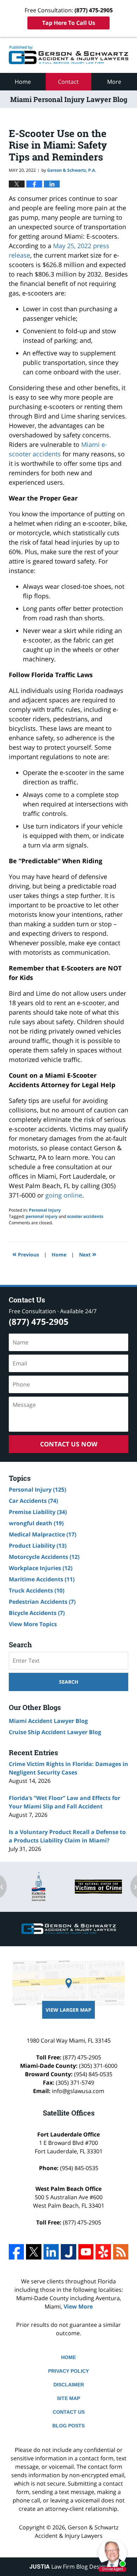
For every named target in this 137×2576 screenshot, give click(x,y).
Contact (68, 82)
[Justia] (68, 2252)
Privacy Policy (68, 2371)
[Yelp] (103, 2252)
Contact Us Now (69, 1444)
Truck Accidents (37, 1590)
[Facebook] (16, 2252)
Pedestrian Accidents (42, 1602)
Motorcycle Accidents (44, 1557)
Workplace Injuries (41, 1568)
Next (88, 1254)
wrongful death (36, 1523)
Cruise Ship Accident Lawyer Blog (55, 1732)
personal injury (42, 1216)
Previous (26, 1254)
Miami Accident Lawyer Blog (48, 1721)
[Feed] (121, 2252)
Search (69, 1682)
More (114, 82)
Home (23, 82)
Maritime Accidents (42, 1579)
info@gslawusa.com (78, 2091)
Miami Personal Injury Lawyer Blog (68, 55)
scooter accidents (85, 1216)
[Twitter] (34, 2252)
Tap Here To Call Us (69, 23)
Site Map (68, 2398)
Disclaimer (69, 2385)
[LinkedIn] (51, 2252)
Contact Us (69, 2412)
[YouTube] (86, 2252)
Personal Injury (45, 1210)
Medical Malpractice (43, 1534)
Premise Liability (38, 1512)
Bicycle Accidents (37, 1613)
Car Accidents (33, 1501)
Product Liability (38, 1546)
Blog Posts (68, 2426)
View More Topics (33, 1624)
